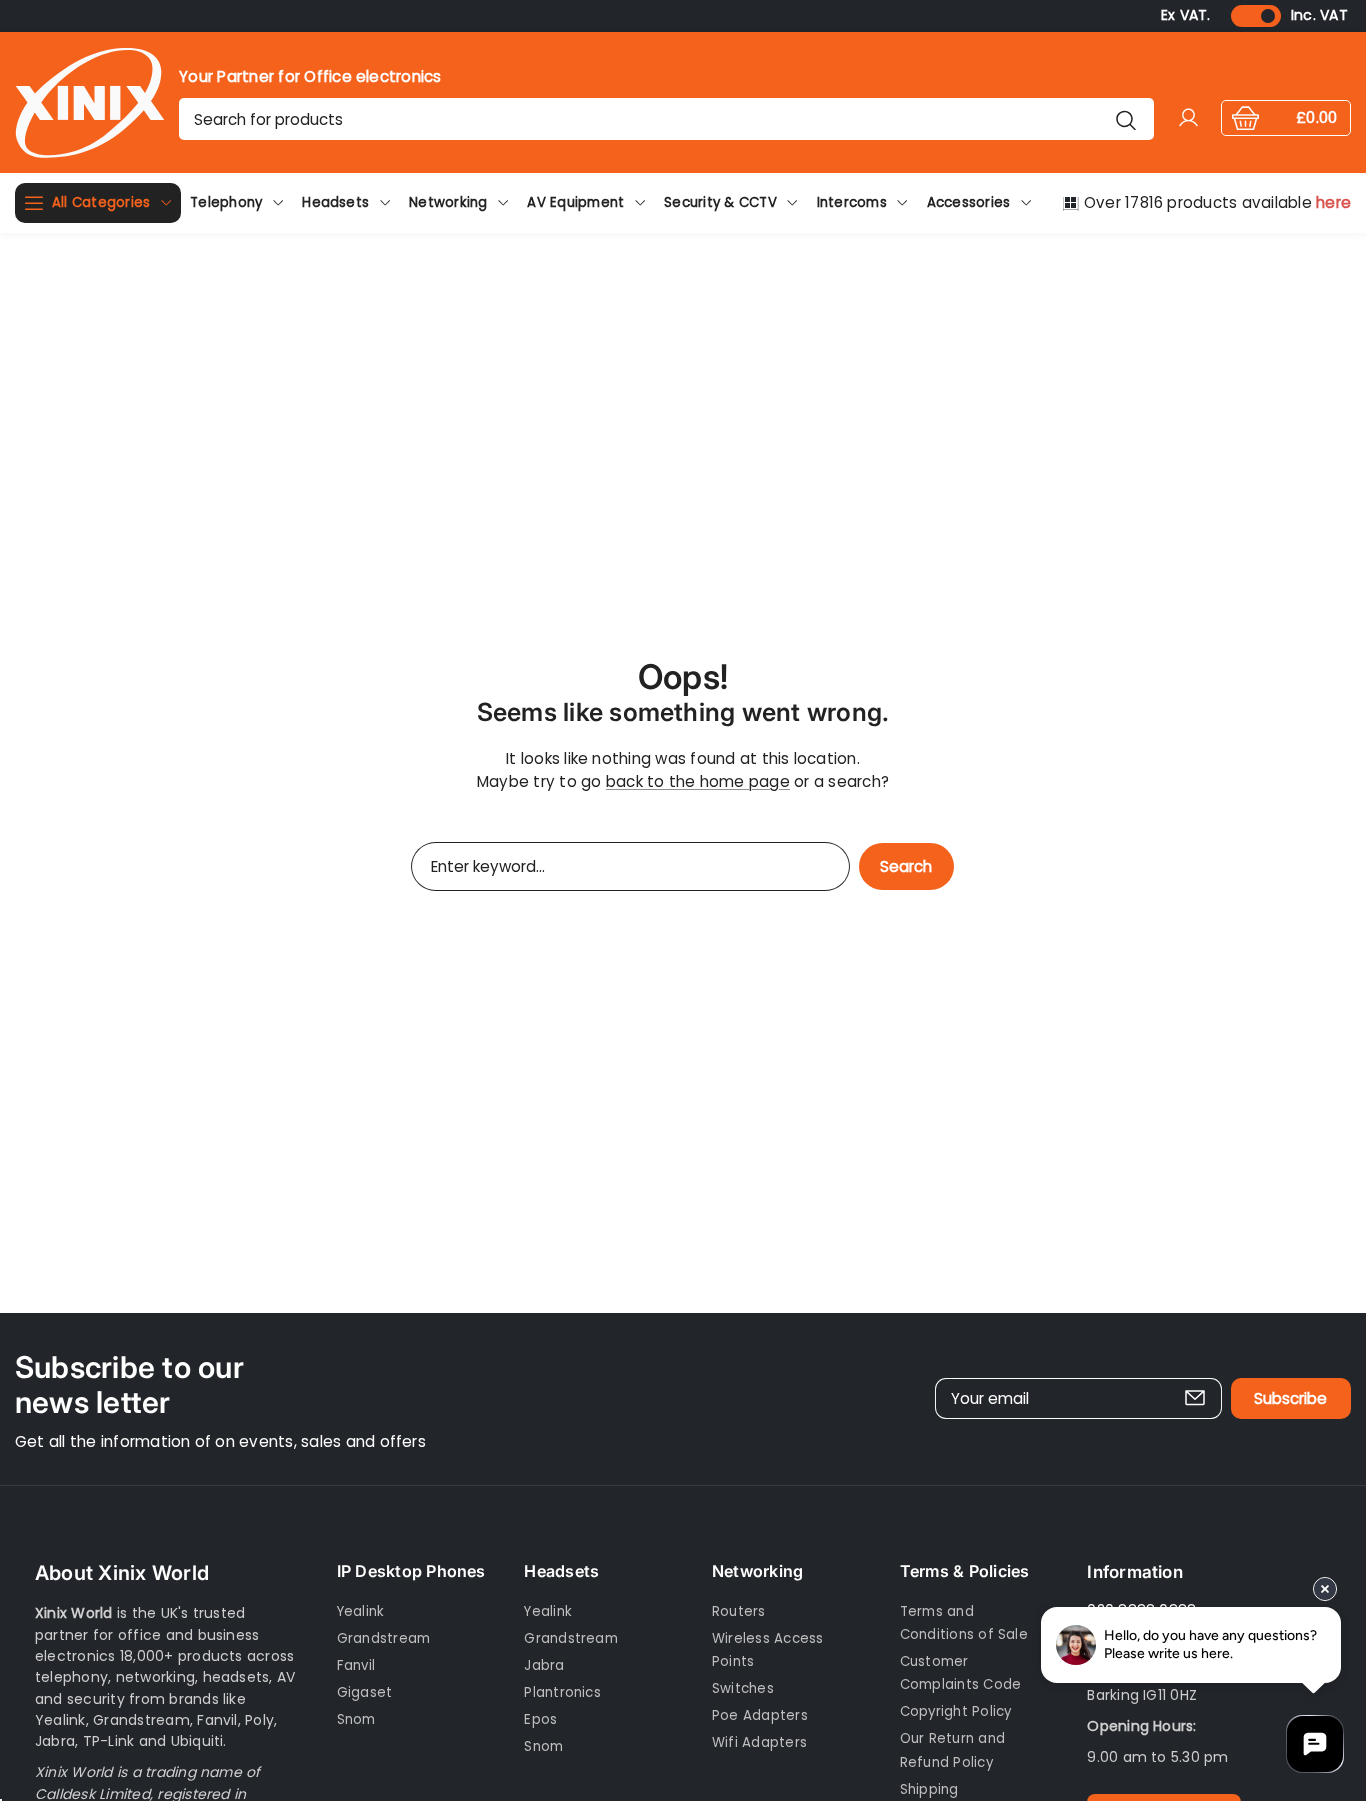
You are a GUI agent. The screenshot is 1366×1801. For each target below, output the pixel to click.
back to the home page (698, 781)
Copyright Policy (956, 1711)
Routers (739, 1610)
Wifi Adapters (759, 1742)
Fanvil (356, 1665)
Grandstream (384, 1638)
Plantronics (562, 1692)
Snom (356, 1719)
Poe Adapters (760, 1715)
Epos (540, 1719)
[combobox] (666, 119)
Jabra (544, 1665)
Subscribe (1290, 1399)
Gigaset (365, 1692)
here (1333, 202)
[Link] (90, 102)
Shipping (929, 1789)
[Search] (1126, 119)
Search (906, 866)
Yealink (361, 1610)
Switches (743, 1688)
